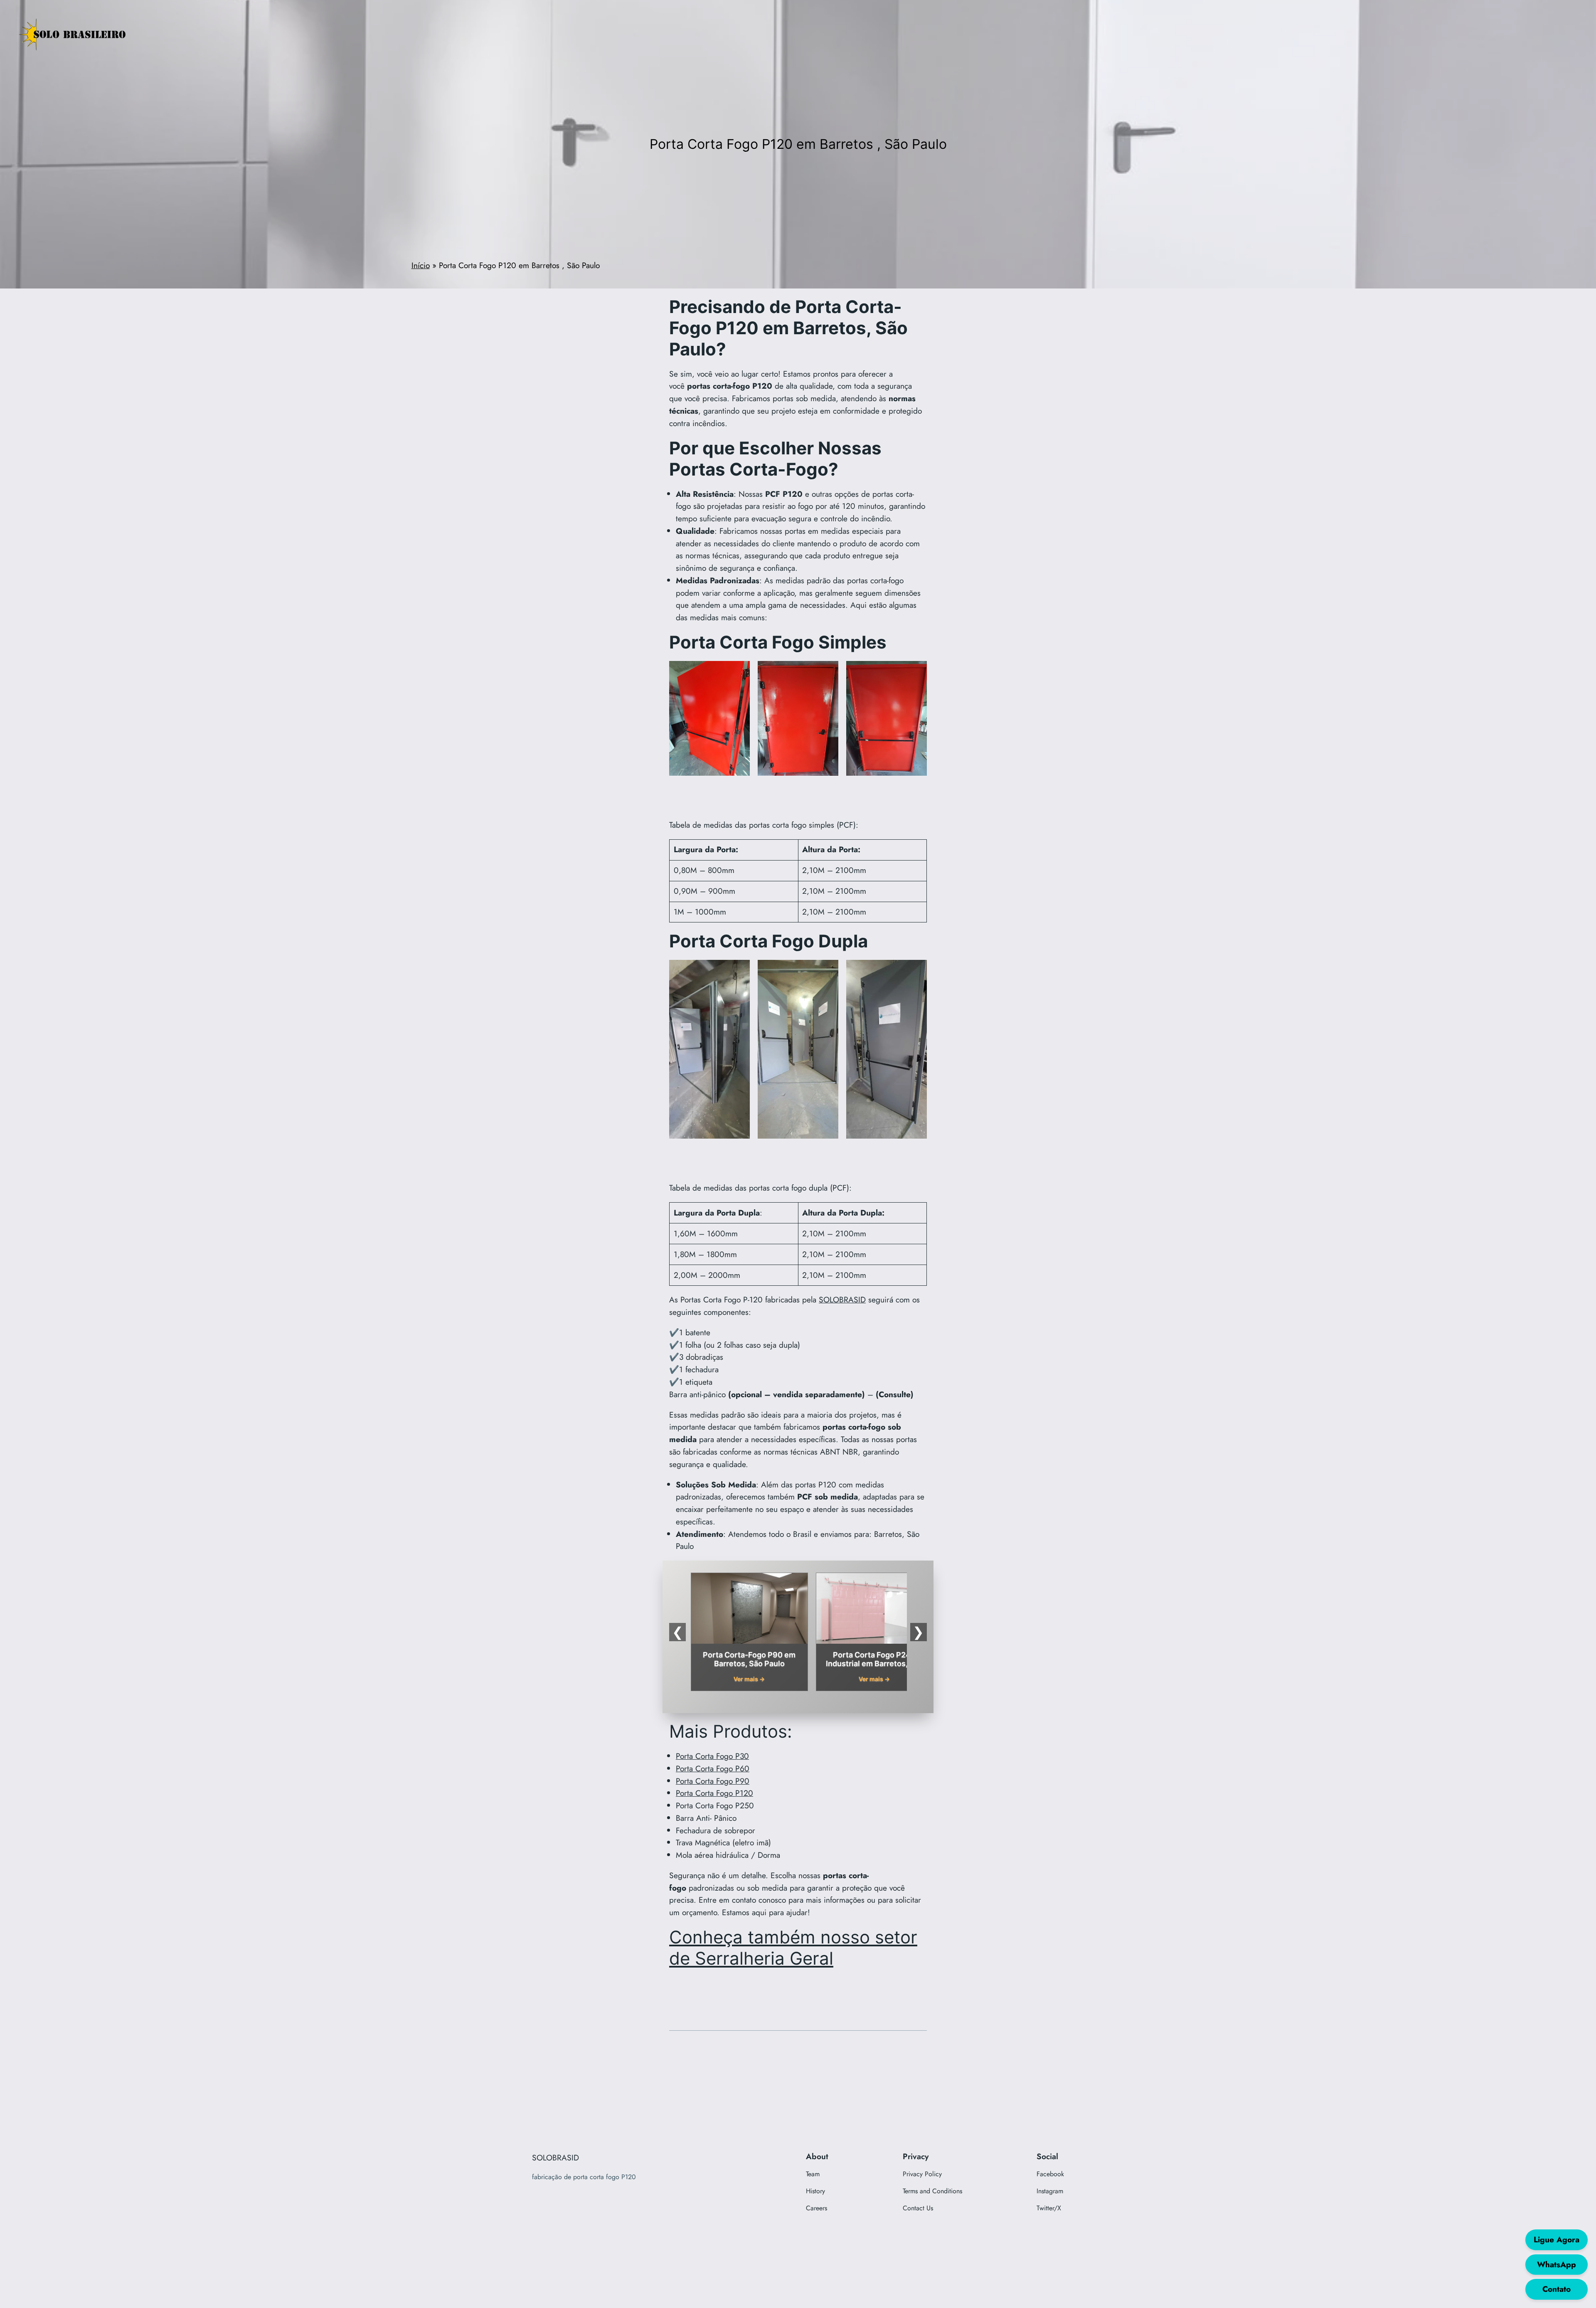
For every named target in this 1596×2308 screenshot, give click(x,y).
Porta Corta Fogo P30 (712, 1756)
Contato (1557, 2289)
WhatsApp (1557, 2264)
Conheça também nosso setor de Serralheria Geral (793, 1948)
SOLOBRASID (842, 1299)
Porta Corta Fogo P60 (713, 1768)
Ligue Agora (1557, 2239)
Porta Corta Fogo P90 (713, 1781)
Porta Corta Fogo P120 (714, 1793)
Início (421, 265)
